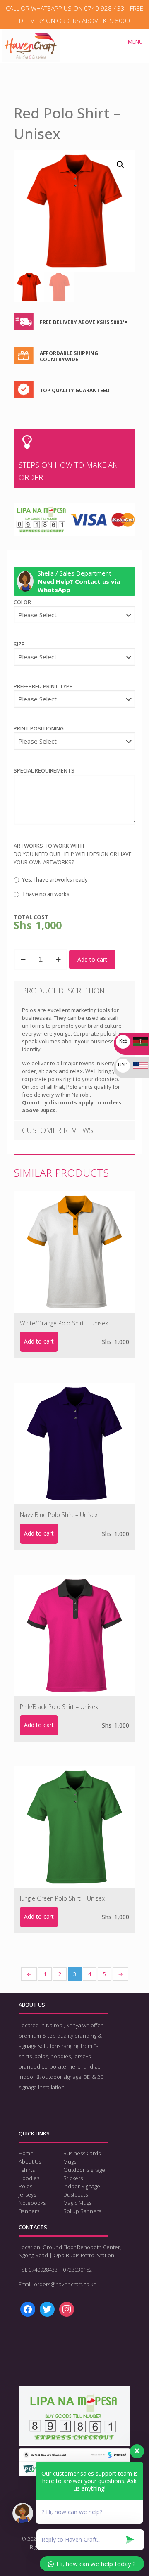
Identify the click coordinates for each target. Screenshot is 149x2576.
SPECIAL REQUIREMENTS (44, 770)
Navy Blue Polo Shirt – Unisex (59, 1515)
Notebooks (32, 2203)
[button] (121, 165)
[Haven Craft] (31, 40)
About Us (30, 2161)
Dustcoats (76, 2194)
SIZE (19, 644)
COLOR (22, 602)
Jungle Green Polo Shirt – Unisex (62, 1898)
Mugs (70, 2161)
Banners (29, 2211)
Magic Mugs (77, 2203)
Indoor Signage (82, 2186)
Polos (25, 2186)
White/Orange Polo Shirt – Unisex (64, 1323)
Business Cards (82, 2153)
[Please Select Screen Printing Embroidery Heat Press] (74, 703)
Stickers (73, 2178)
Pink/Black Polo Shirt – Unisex (59, 1707)
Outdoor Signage (84, 2170)
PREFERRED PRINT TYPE (43, 686)
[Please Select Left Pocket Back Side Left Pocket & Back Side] (74, 745)
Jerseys (27, 2194)
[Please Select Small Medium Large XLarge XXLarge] (74, 661)
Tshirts (27, 2170)
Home (26, 2153)
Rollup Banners (82, 2211)
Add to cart (92, 959)
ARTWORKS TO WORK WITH (49, 846)
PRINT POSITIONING (39, 728)
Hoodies (29, 2178)
